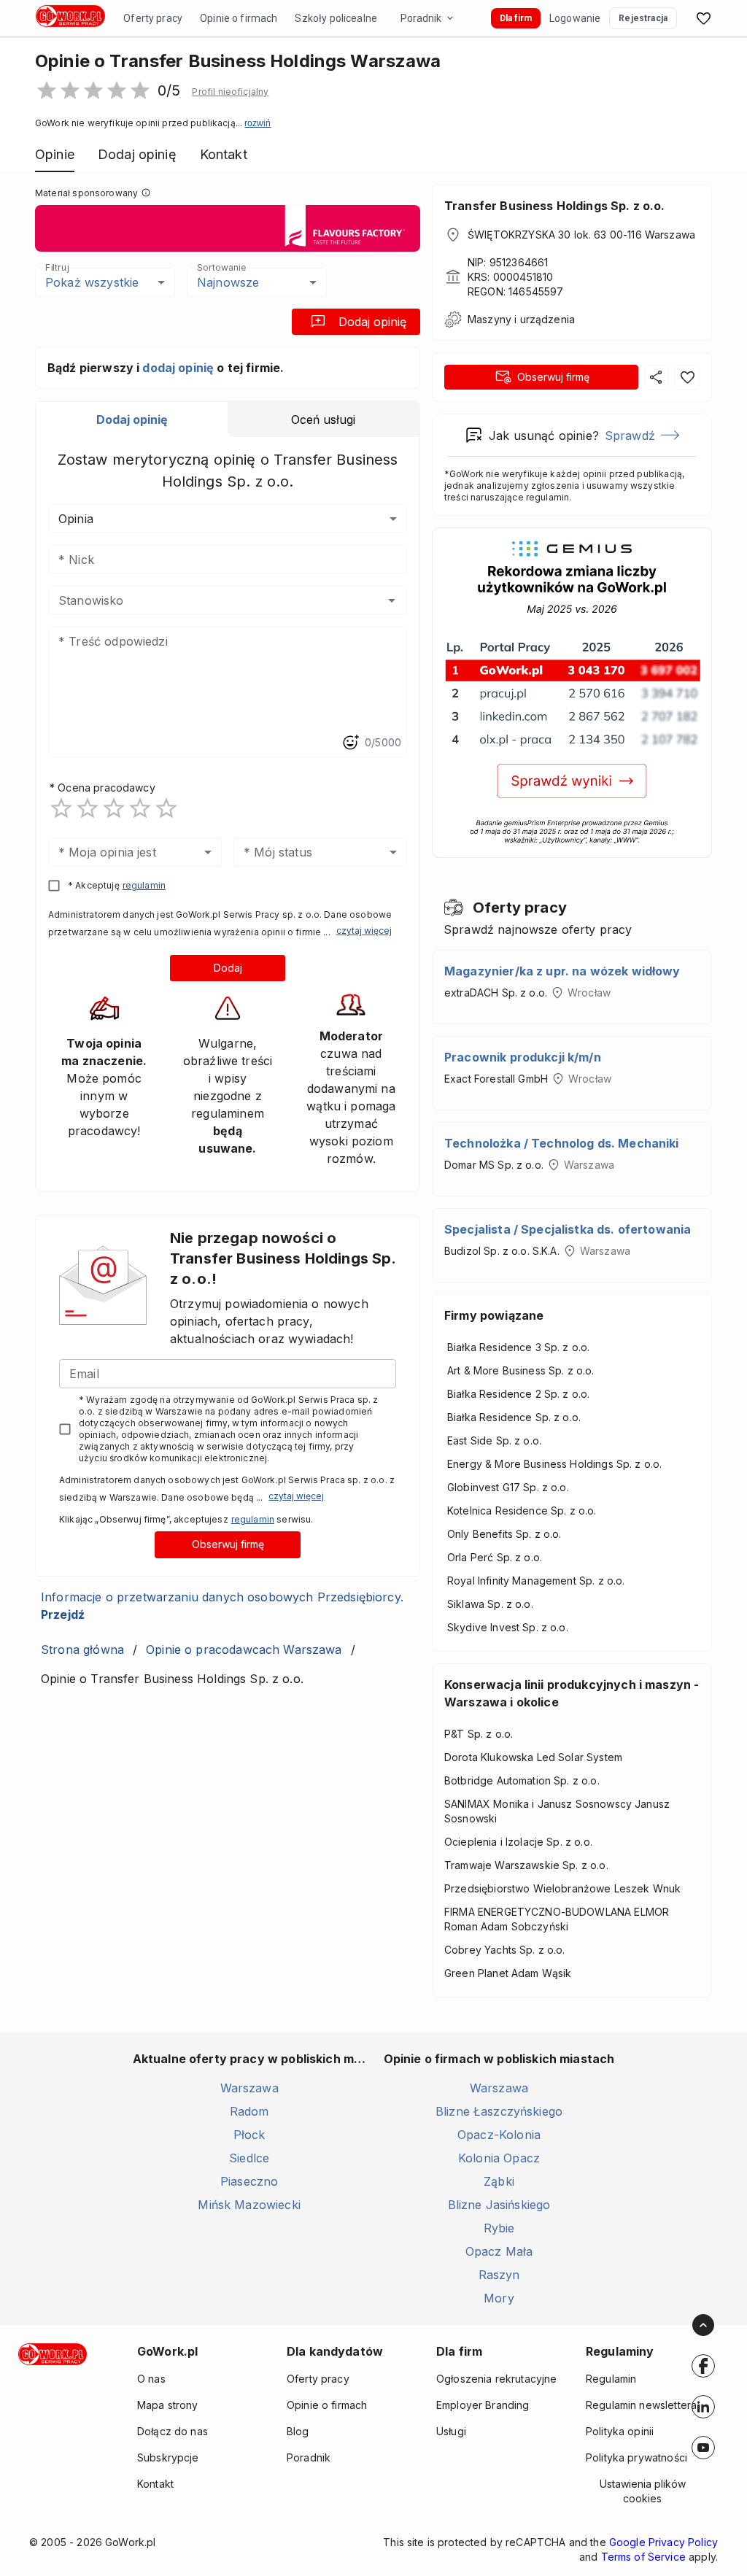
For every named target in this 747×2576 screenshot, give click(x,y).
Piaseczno (249, 2181)
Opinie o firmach (239, 18)
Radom (249, 2111)
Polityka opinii (620, 2431)
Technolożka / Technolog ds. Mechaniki (562, 1143)
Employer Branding (483, 2405)
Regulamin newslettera (641, 2405)
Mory (499, 2298)
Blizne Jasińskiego (499, 2205)
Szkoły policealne (336, 18)
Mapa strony (168, 2405)
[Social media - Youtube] (703, 2448)
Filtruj (57, 267)
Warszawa (249, 2088)
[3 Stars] (114, 808)
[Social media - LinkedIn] (703, 2407)
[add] (703, 2366)
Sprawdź (630, 436)
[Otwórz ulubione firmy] (703, 18)
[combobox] (206, 600)
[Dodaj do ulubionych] (687, 377)
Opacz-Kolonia (499, 2135)
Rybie (499, 2228)
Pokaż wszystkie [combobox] (92, 282)
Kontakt (155, 2484)
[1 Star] (61, 808)
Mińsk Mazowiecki (249, 2205)
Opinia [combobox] (76, 519)
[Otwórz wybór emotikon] (350, 743)
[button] (230, 92)
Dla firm (516, 18)
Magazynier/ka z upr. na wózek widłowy (562, 971)
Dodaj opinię (372, 322)
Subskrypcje (168, 2457)
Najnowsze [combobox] (228, 282)
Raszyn (499, 2275)
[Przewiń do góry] (703, 2325)
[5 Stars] (166, 808)
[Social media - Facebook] (703, 2366)
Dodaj (228, 968)
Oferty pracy (153, 18)
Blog (298, 2431)
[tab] (132, 419)
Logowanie (575, 18)
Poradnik (421, 18)
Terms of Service (643, 2557)
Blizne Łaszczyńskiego (499, 2111)
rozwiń (258, 123)
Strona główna (82, 1649)
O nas (151, 2379)
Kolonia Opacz (499, 2158)
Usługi (451, 2431)
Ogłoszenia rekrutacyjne (496, 2379)
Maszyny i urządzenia (521, 319)
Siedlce (249, 2158)
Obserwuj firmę (228, 1544)
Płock (249, 2135)
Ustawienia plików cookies (643, 2491)
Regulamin (611, 2379)
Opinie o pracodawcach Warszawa (244, 1649)
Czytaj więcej (364, 931)
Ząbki (499, 2181)
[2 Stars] (88, 808)
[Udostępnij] (657, 377)
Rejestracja (643, 18)
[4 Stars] (140, 808)
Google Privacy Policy (663, 2542)
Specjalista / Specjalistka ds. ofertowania (568, 1229)
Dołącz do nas (173, 2431)
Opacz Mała (499, 2251)
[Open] (392, 600)
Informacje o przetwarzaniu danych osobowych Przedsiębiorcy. (222, 1606)
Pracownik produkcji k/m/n (523, 1057)
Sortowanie (221, 267)
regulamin (144, 885)
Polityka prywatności (636, 2457)
